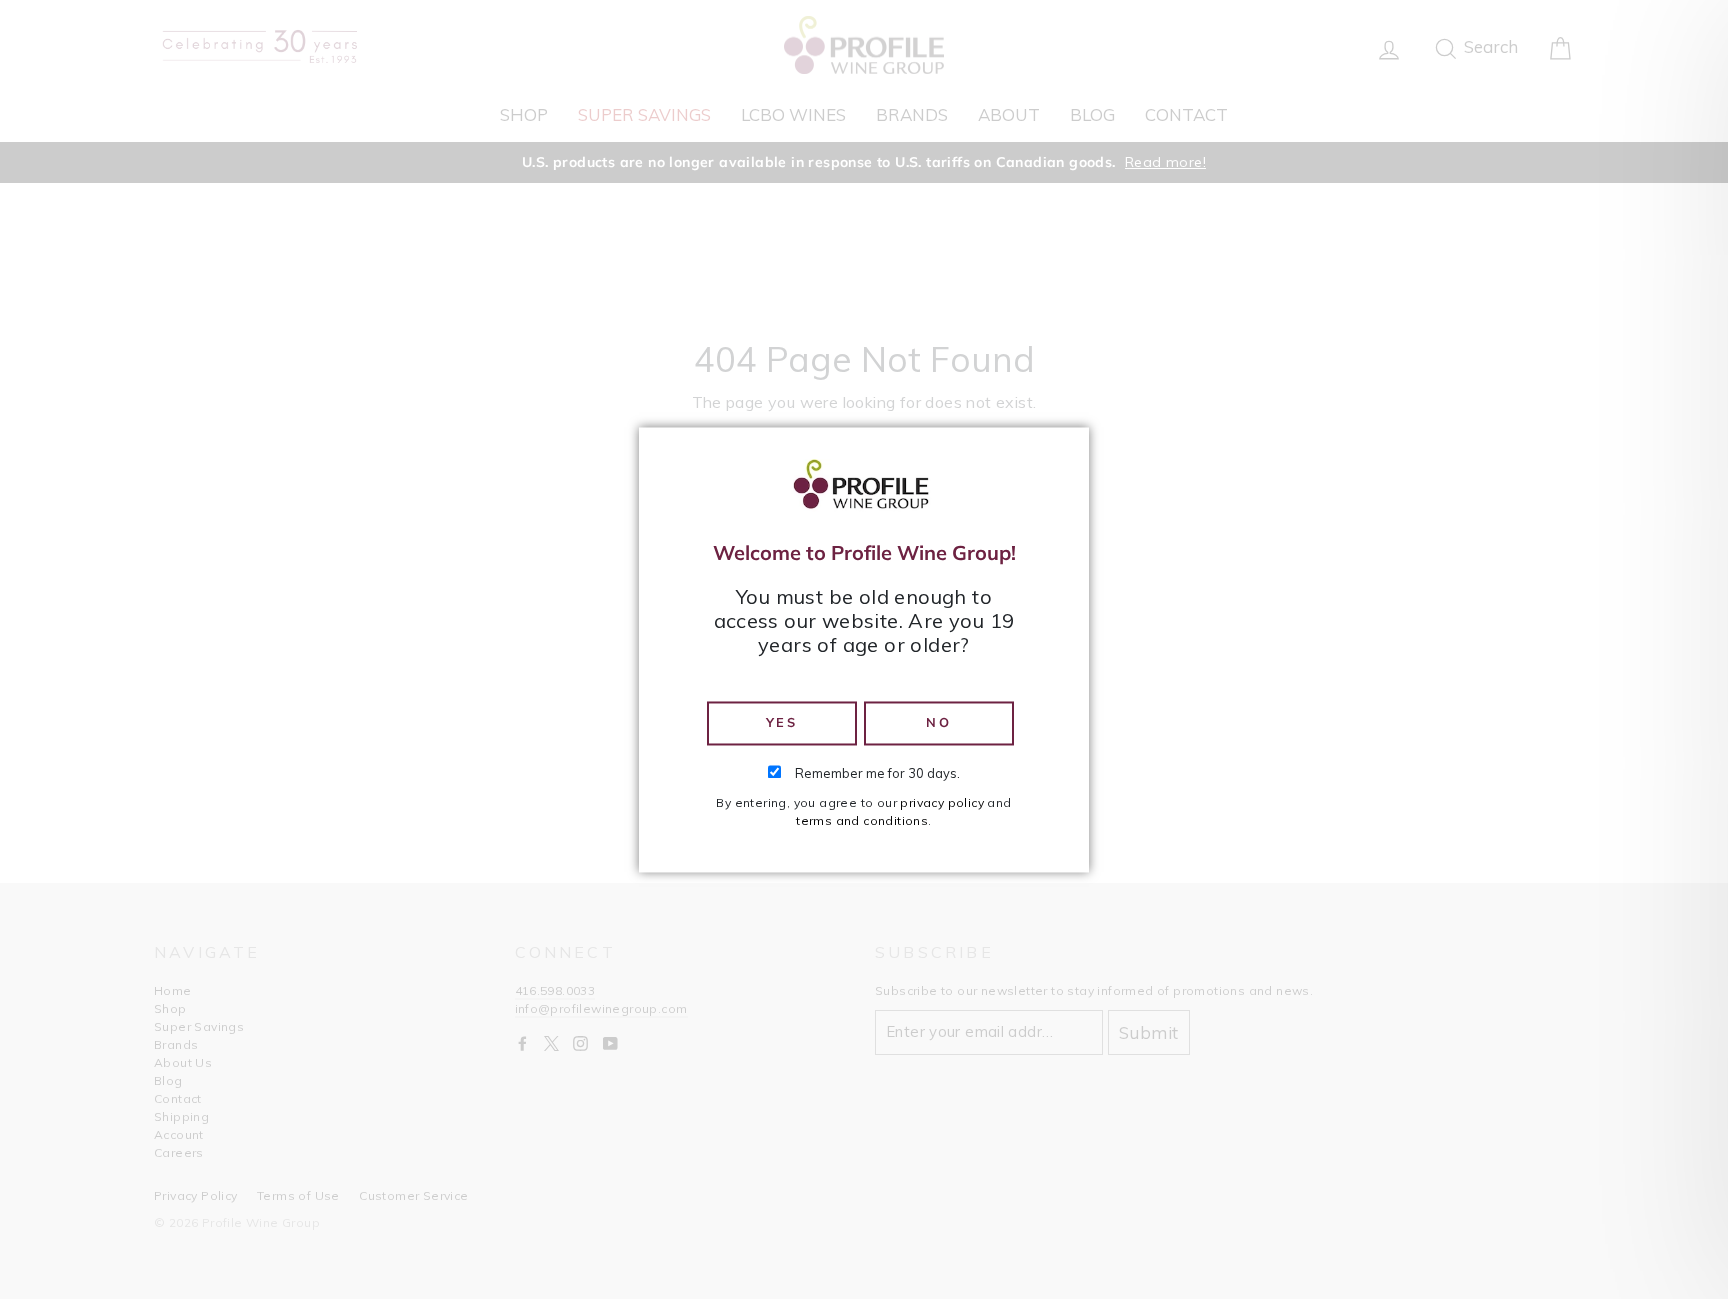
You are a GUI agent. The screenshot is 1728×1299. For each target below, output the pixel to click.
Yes (782, 723)
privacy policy (942, 802)
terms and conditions (862, 820)
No (938, 723)
